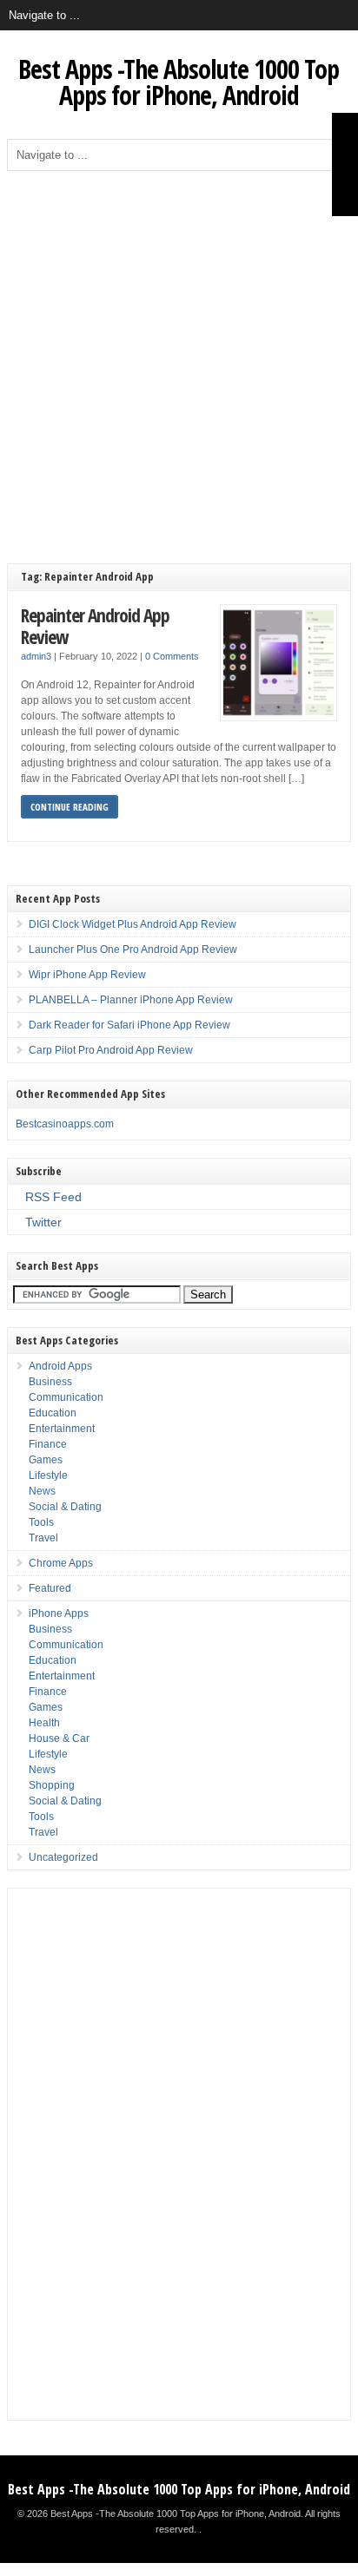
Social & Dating (65, 1507)
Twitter (43, 1222)
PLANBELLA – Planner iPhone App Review (131, 1000)
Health (44, 1723)
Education (53, 1413)
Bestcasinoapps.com (65, 1124)
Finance (48, 1444)
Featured (50, 1588)
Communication (66, 1397)
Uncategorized (63, 1857)
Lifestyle (48, 1475)
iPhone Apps (59, 1613)
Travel (43, 1538)
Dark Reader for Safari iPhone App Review (129, 1025)
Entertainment (62, 1429)
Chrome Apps (61, 1563)
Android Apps (60, 1366)
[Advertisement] (179, 358)
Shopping (52, 1785)
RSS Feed (53, 1197)
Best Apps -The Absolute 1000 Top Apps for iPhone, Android (179, 82)
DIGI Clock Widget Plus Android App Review (133, 924)
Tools (41, 1522)
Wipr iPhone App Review (87, 975)
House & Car (59, 1738)
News (42, 1491)
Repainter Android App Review (95, 626)
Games (46, 1460)
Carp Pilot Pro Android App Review (111, 1050)
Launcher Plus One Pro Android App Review (133, 950)
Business (50, 1382)
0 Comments (172, 656)
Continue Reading (70, 807)
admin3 (36, 656)
